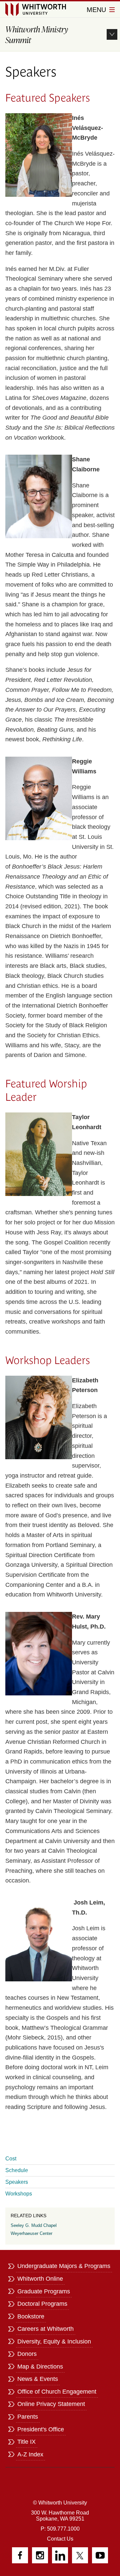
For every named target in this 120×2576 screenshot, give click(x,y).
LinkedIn (60, 2555)
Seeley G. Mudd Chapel (34, 2225)
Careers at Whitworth (45, 2329)
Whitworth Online (40, 2279)
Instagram (40, 2555)
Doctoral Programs (42, 2304)
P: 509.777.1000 (60, 2529)
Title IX (26, 2442)
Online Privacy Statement (51, 2404)
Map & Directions (40, 2367)
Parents (28, 2417)
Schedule (17, 2170)
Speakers (17, 2182)
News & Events (38, 2379)
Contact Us (60, 2539)
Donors (27, 2354)
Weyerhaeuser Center (31, 2233)
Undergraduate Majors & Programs (64, 2266)
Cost (11, 2159)
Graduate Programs (44, 2291)
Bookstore (31, 2316)
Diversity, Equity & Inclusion (54, 2341)
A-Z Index (30, 2454)
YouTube (100, 2555)
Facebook (20, 2555)
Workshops (19, 2194)
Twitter (80, 2555)
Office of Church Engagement (57, 2392)
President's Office (41, 2429)
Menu (97, 10)
